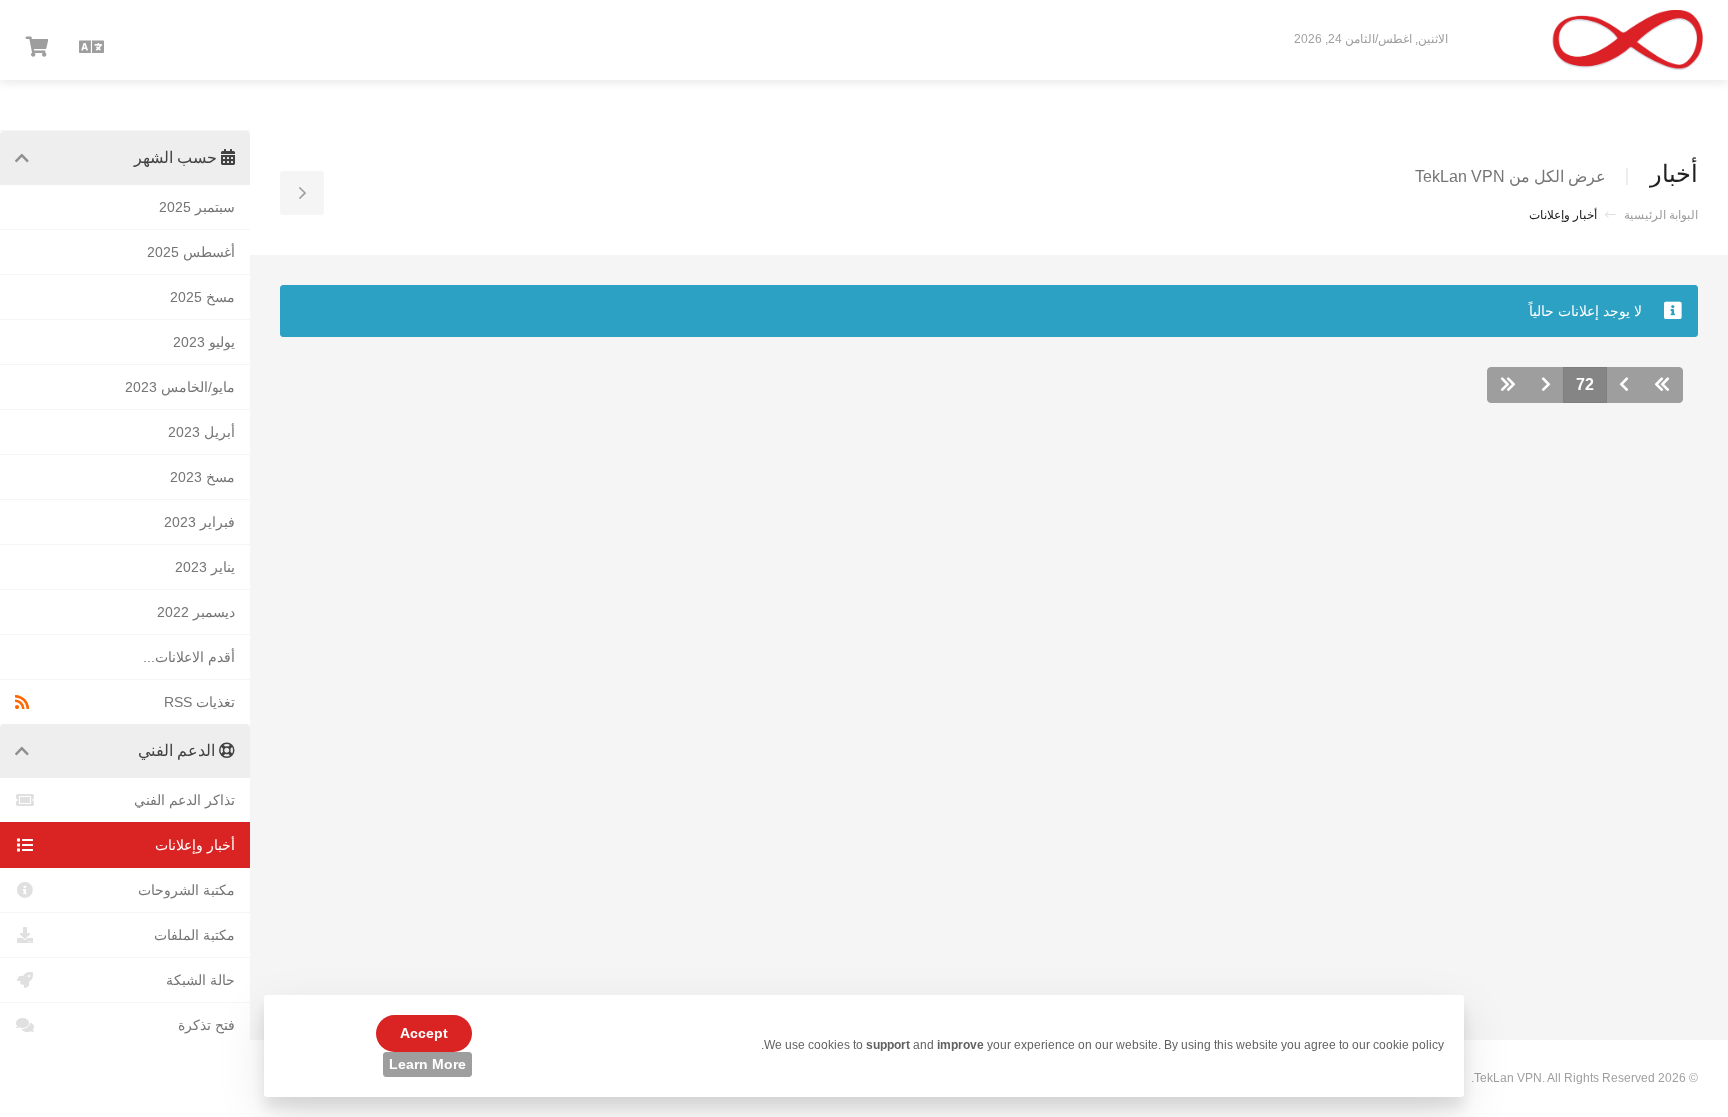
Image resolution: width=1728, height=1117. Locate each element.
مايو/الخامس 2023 (180, 387)
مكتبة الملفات (194, 935)
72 (1585, 384)
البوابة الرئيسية (1661, 215)
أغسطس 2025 (191, 252)
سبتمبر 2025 (197, 207)
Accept (424, 1033)
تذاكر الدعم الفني (184, 800)
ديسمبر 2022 (196, 612)
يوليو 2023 (204, 342)
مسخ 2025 (202, 297)
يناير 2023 (205, 567)
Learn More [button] (427, 1064)
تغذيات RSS (199, 702)
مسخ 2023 (202, 477)
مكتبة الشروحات (186, 890)
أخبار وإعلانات (195, 845)
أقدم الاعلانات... (189, 657)
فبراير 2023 (199, 522)
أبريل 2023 (201, 432)
